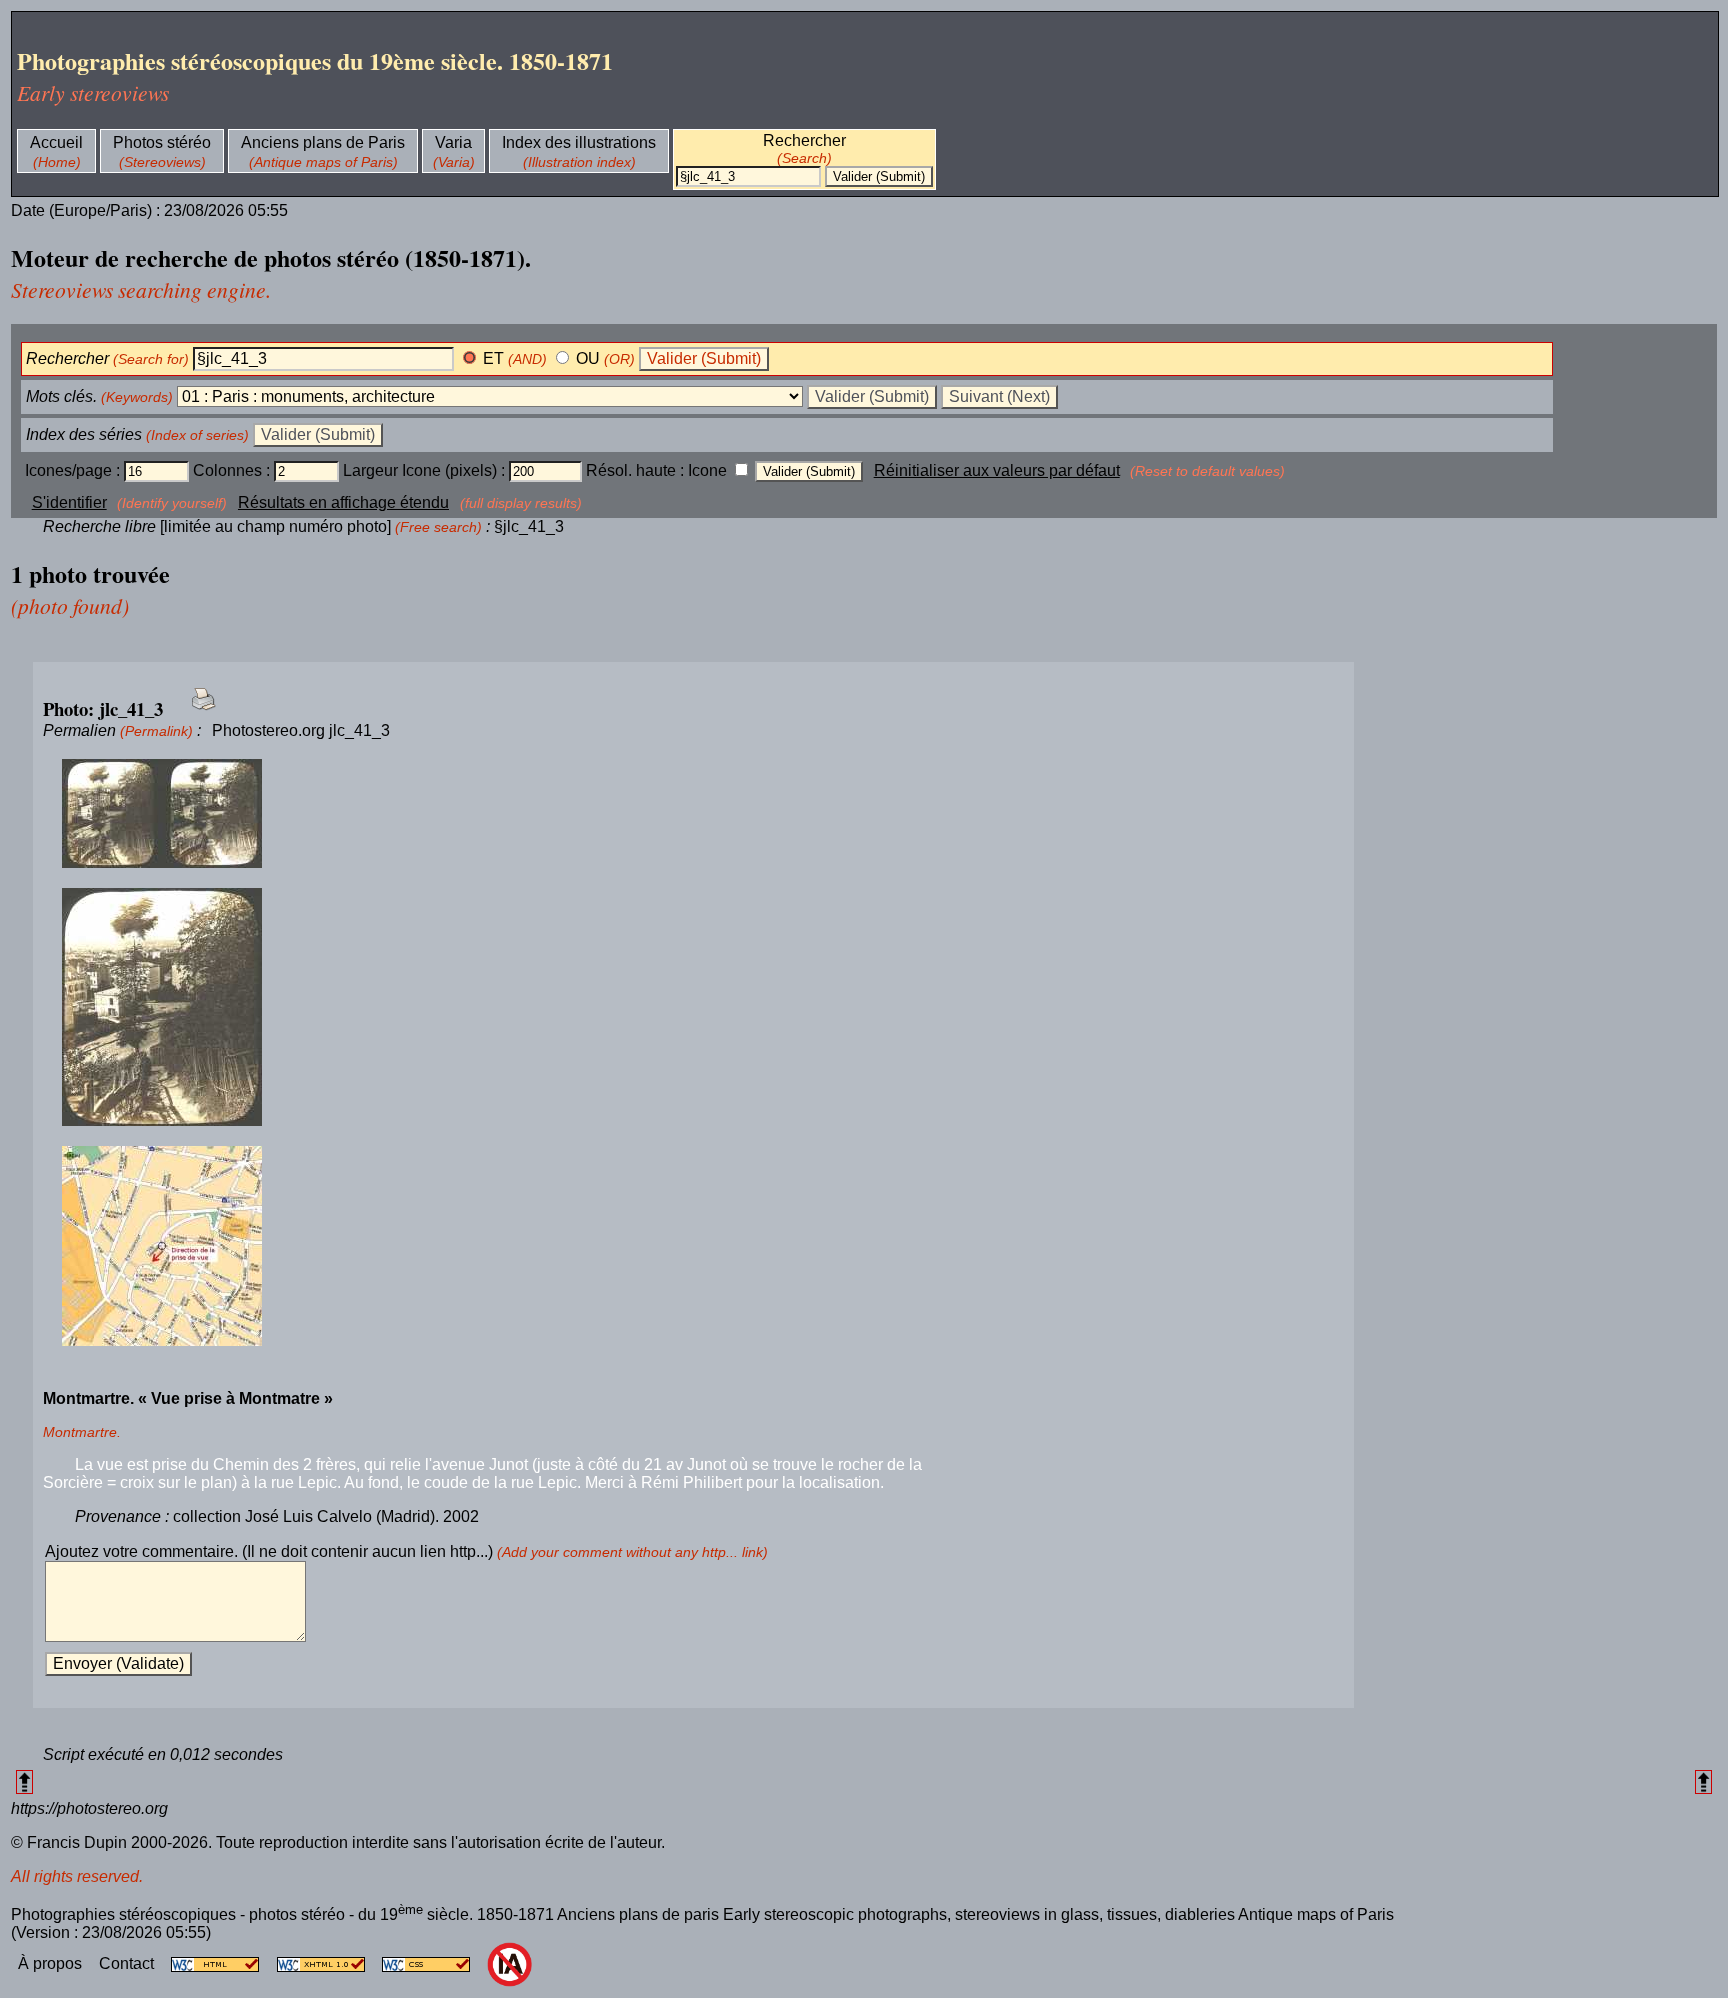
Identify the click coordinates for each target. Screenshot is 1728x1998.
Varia (453, 142)
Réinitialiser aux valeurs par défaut (997, 470)
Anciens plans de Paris (323, 142)
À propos (52, 1963)
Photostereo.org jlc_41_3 (301, 730)
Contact (128, 1963)
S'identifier (69, 502)
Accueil (56, 142)
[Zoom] (693, 814)
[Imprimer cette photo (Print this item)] (197, 710)
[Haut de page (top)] (24, 1781)
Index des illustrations (579, 142)
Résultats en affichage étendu (343, 502)
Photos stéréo (162, 142)
